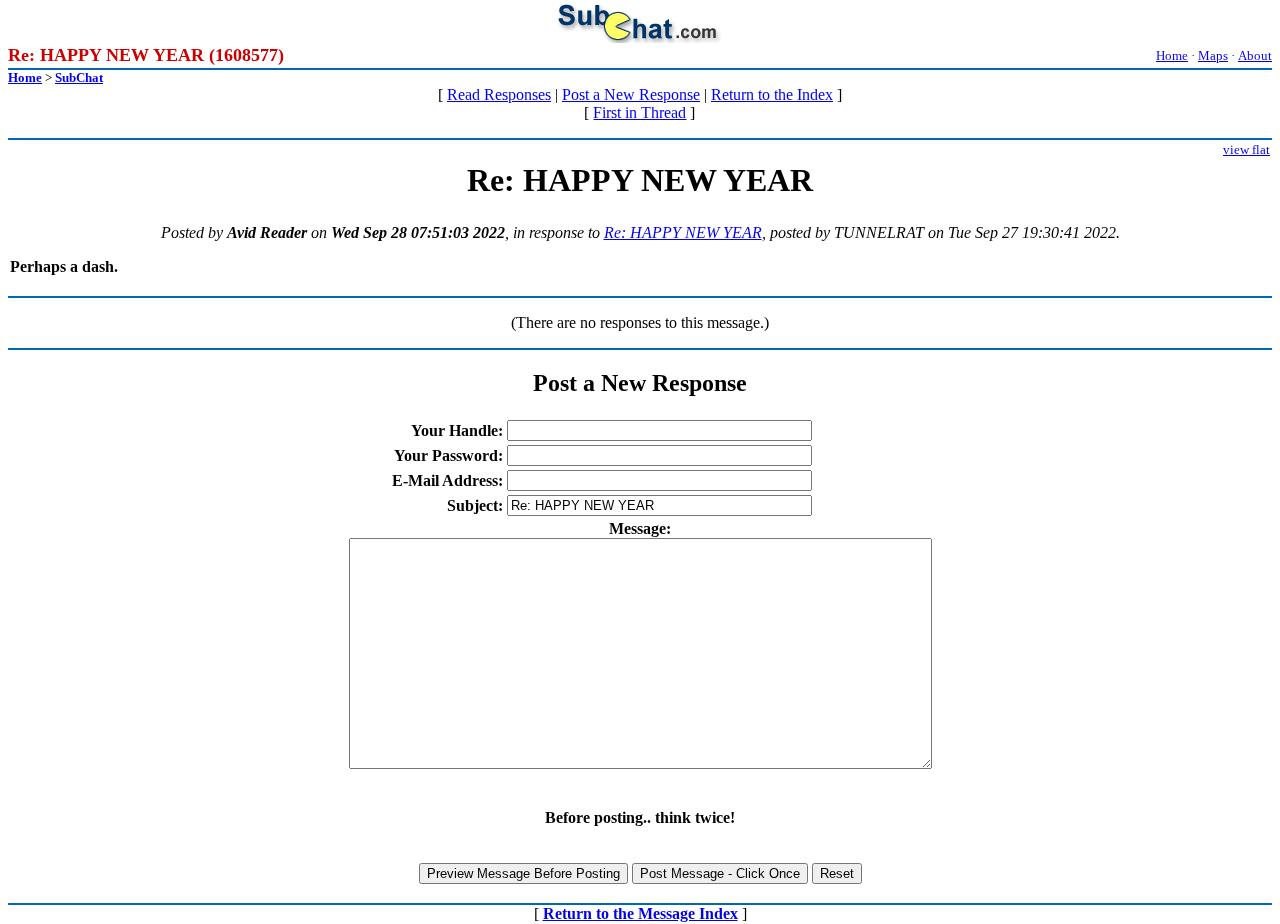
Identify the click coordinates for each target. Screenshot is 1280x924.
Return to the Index (772, 94)
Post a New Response (631, 94)
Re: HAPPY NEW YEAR (683, 232)
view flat (1246, 149)
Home (1172, 55)
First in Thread (639, 112)
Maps (1213, 55)
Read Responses (499, 94)
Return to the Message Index (640, 913)
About (1255, 55)
